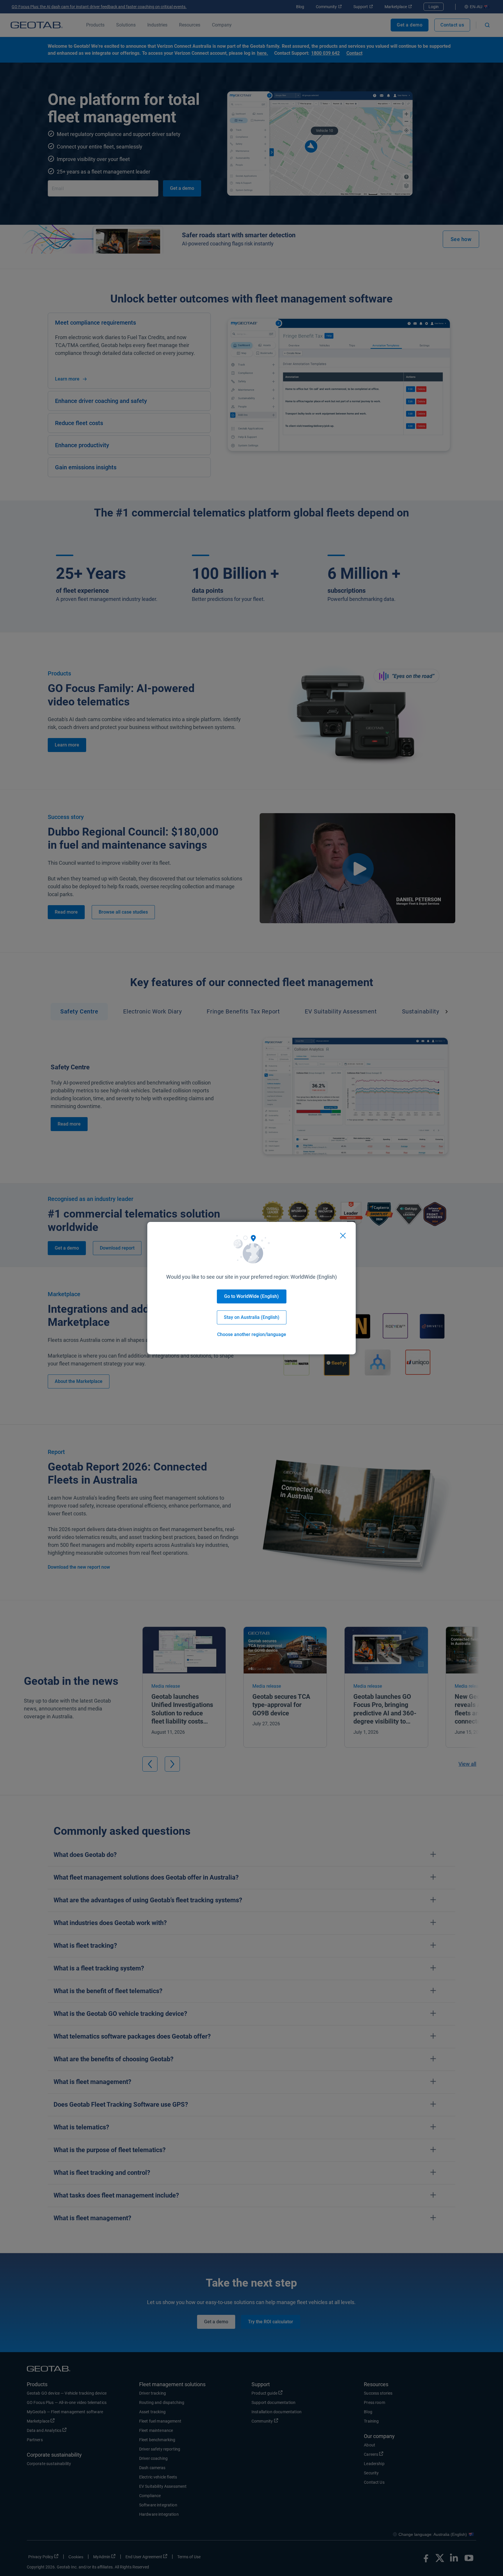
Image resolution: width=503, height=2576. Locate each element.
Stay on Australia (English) (252, 1317)
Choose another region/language (252, 1334)
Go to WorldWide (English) (251, 1296)
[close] (343, 1236)
